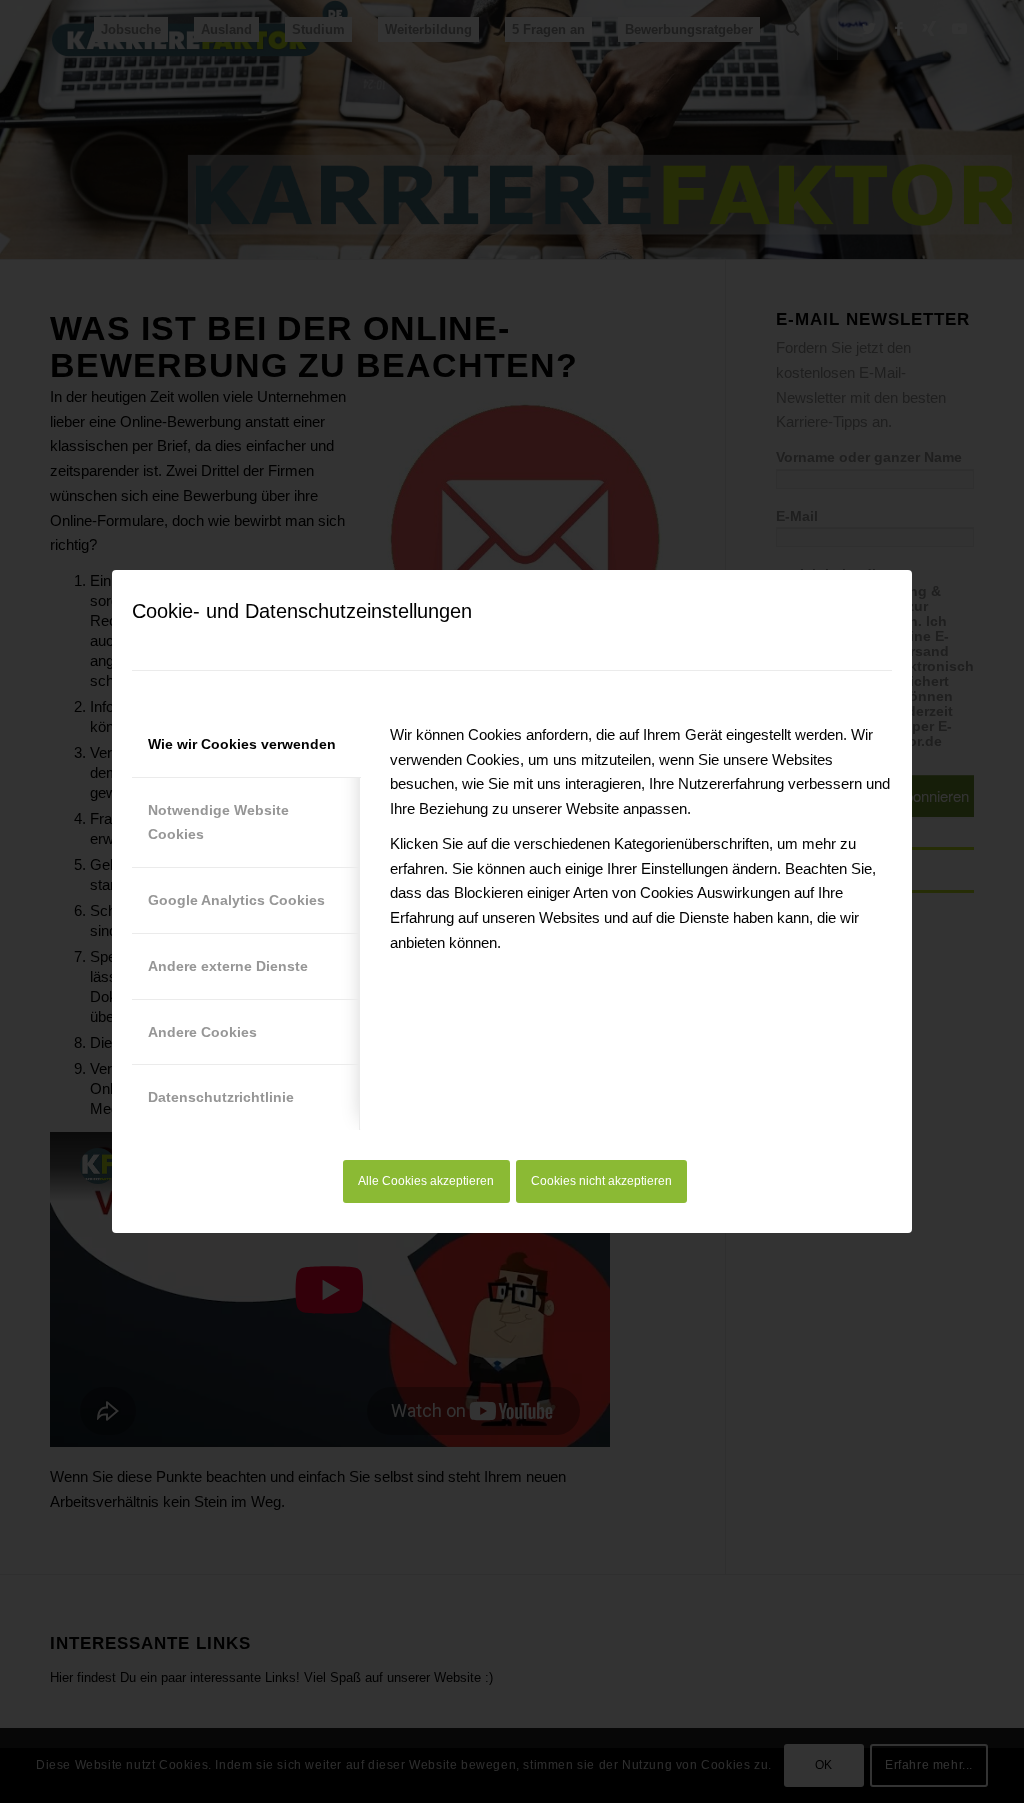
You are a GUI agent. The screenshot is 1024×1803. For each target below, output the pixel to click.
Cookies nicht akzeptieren (601, 1181)
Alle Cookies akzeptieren (426, 1181)
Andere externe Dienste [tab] (228, 966)
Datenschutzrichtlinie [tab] (221, 1097)
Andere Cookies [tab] (202, 1032)
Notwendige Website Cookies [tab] (218, 822)
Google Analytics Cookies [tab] (236, 900)
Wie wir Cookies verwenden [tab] (242, 744)
